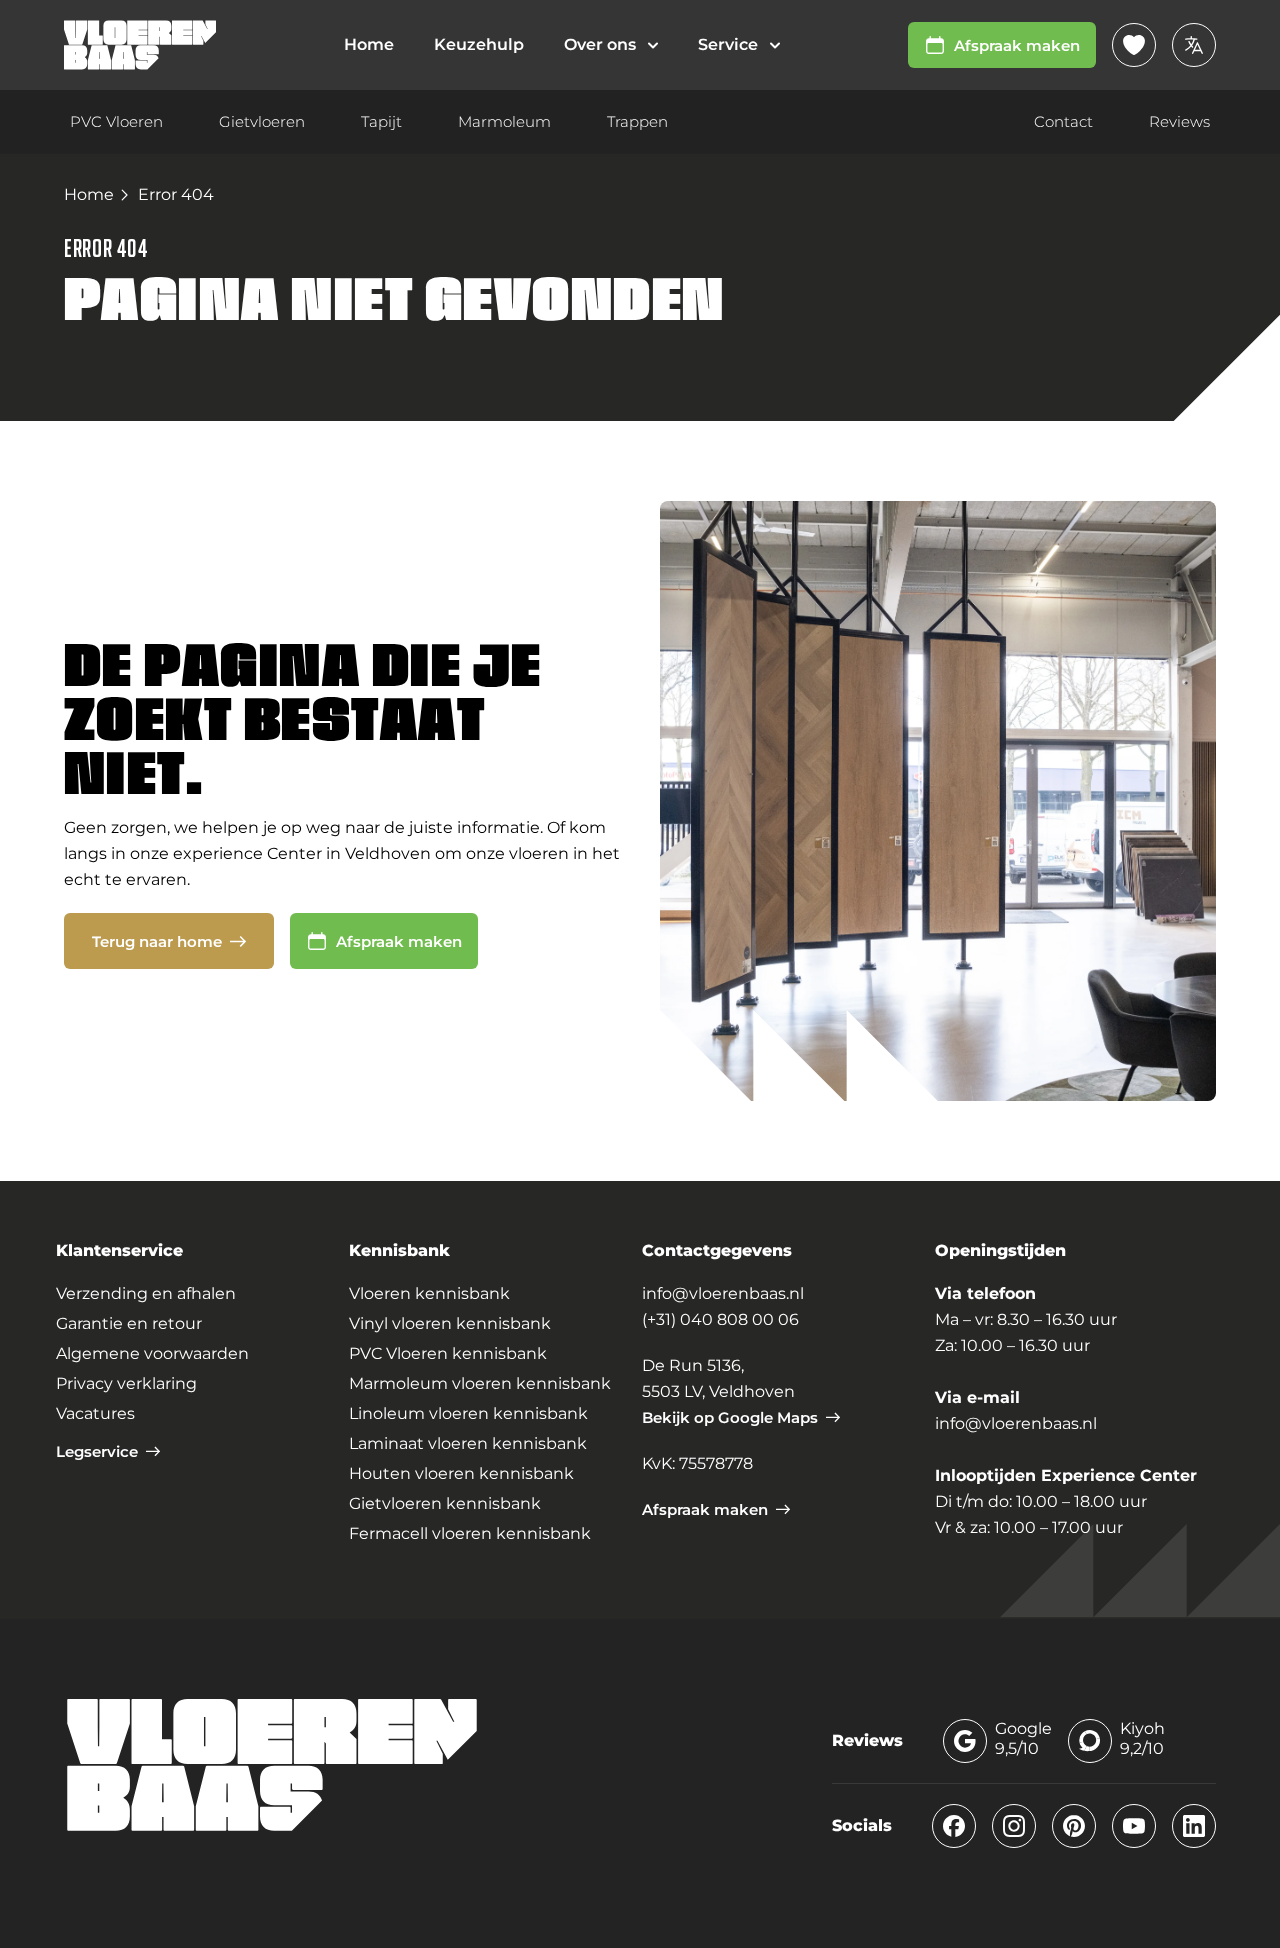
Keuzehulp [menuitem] (479, 44)
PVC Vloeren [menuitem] (116, 121)
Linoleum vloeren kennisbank (468, 1413)
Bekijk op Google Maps (730, 1417)
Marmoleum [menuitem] (504, 121)
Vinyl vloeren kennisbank (450, 1323)
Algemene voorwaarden (152, 1353)
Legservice (97, 1451)
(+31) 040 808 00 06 (720, 1319)
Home (89, 194)
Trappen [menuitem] (637, 121)
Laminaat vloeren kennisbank (468, 1443)
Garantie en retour (129, 1323)
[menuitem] (611, 45)
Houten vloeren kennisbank (461, 1473)
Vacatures (95, 1413)
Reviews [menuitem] (1179, 121)
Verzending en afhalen (146, 1293)
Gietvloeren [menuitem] (262, 121)
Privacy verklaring (126, 1383)
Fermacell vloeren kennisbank (470, 1533)
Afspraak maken (1017, 45)
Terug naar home (157, 941)
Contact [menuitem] (1063, 121)
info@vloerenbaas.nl (723, 1293)
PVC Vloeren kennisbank (448, 1353)
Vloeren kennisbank (429, 1293)
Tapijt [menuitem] (381, 121)
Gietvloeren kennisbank (445, 1503)
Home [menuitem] (369, 44)
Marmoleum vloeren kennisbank (480, 1383)
